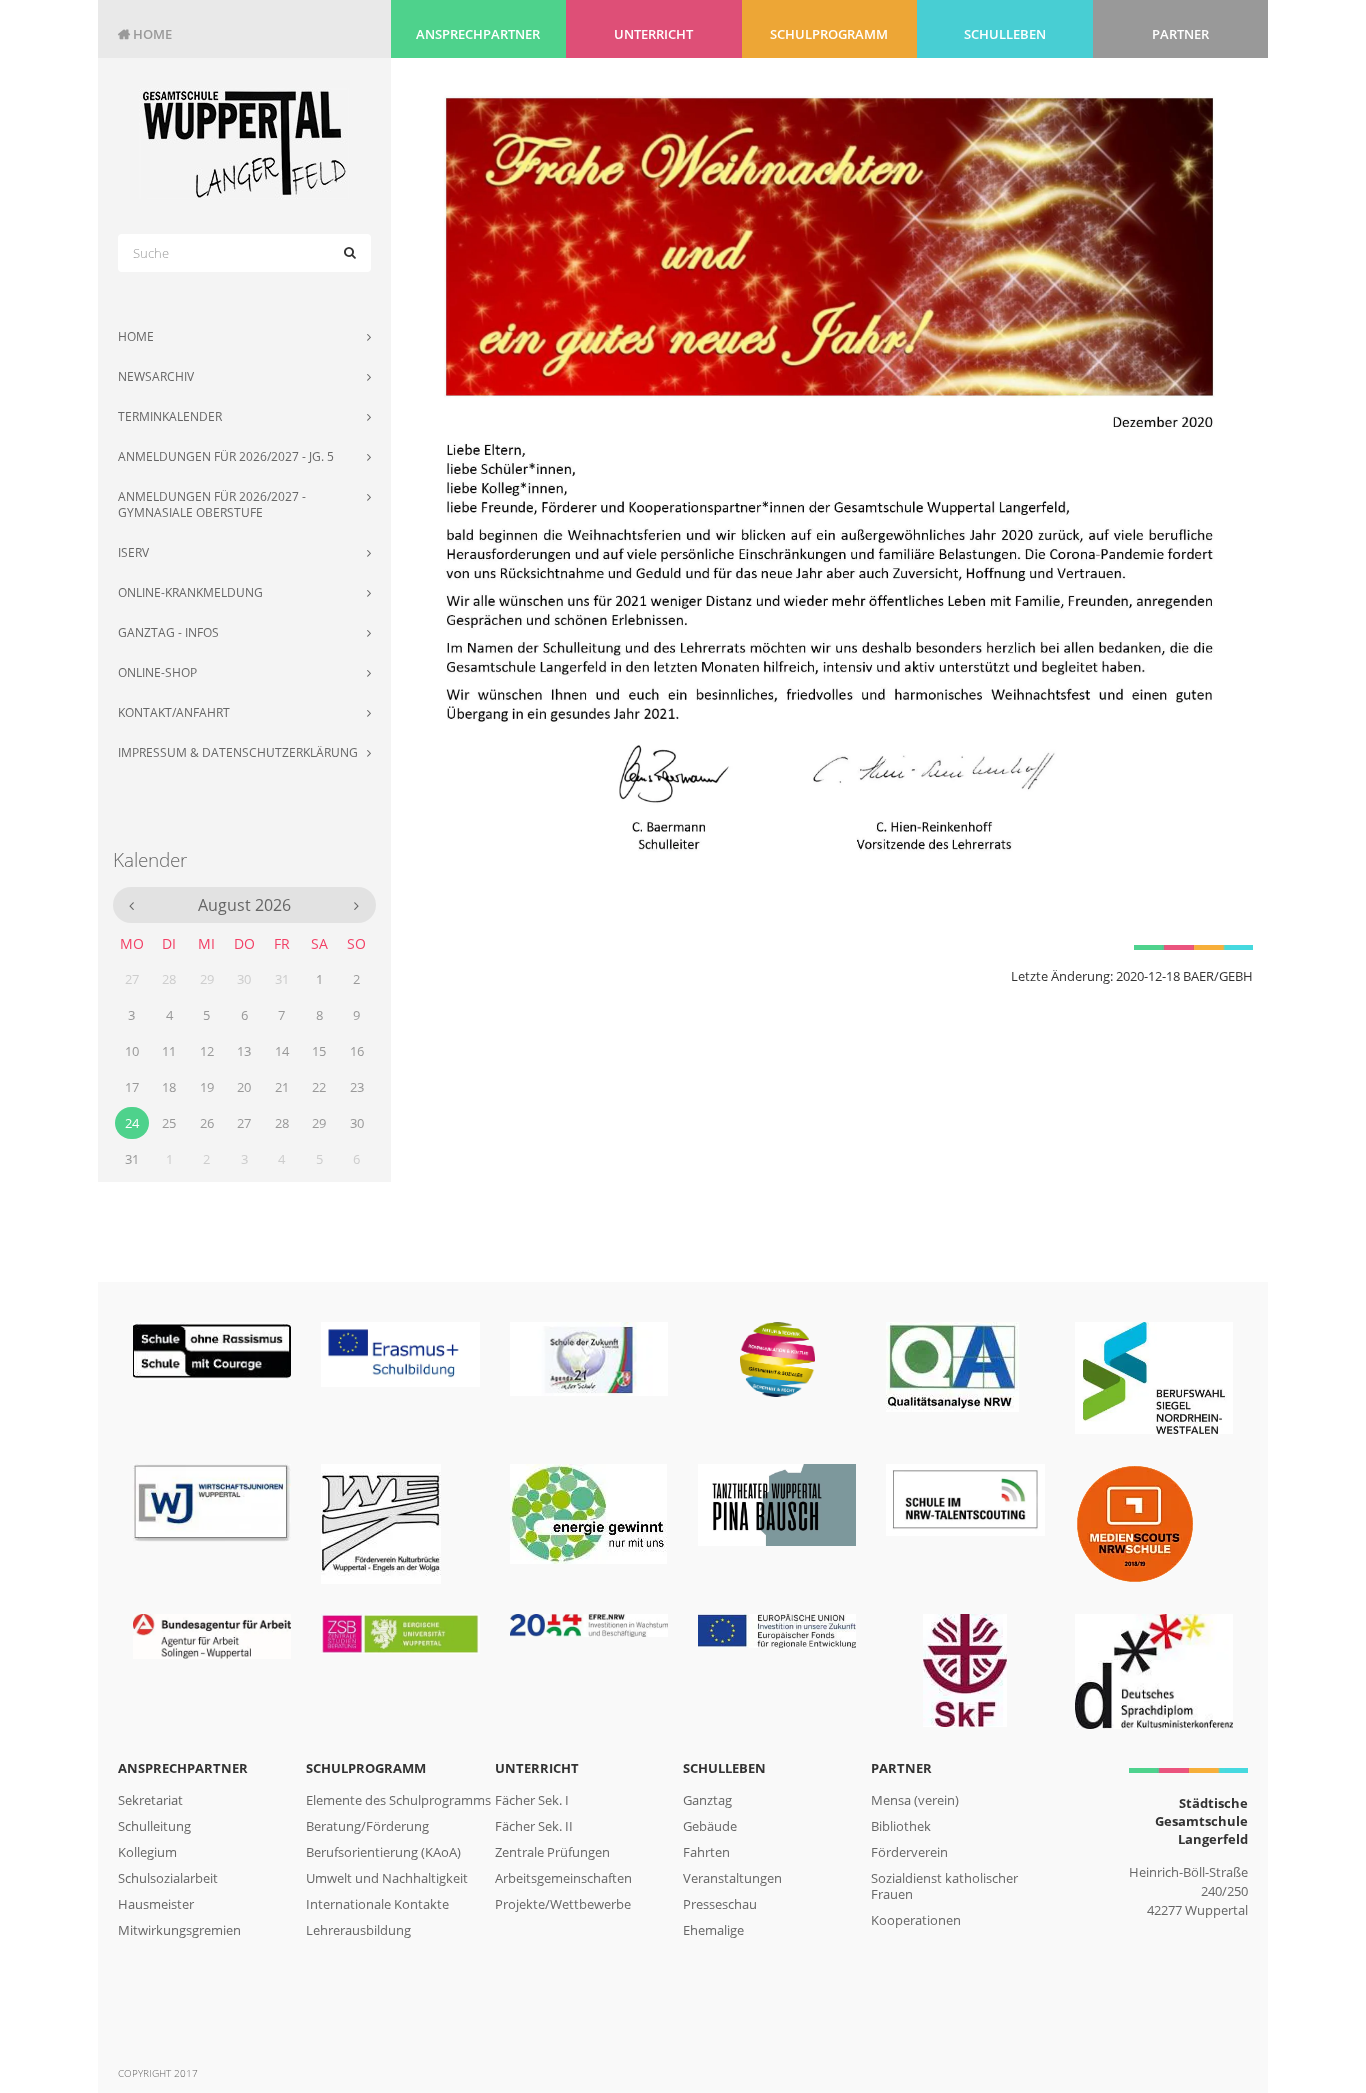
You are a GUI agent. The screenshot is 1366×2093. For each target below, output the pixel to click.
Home (145, 34)
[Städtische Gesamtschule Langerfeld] (244, 143)
